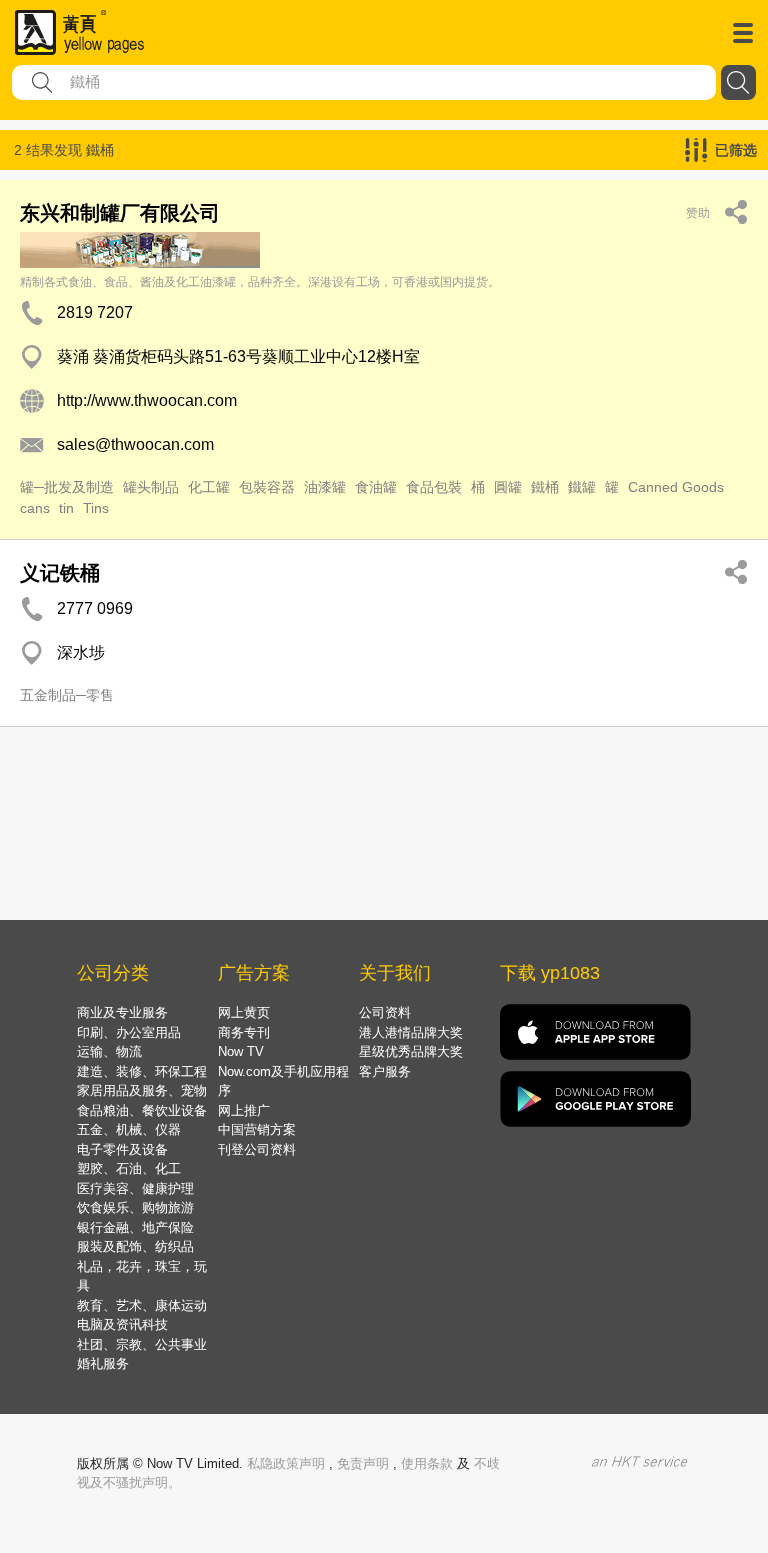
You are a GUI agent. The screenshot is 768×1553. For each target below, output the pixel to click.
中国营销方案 (257, 1129)
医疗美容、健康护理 (135, 1188)
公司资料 (385, 1012)
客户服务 (385, 1071)
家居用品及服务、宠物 (142, 1090)
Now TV (241, 1051)
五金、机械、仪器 (129, 1129)
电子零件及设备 (122, 1149)
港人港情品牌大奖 (411, 1032)
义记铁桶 (60, 573)
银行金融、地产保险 (135, 1227)
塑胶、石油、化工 (129, 1168)
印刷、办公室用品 (129, 1032)
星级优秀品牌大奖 (411, 1051)
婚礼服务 (103, 1363)
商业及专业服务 (122, 1012)
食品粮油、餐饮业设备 (142, 1110)
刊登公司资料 (257, 1149)
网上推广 (244, 1110)
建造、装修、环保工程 (142, 1071)
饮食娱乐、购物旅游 (135, 1207)
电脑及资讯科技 (122, 1324)
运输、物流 (109, 1051)
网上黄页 (244, 1012)
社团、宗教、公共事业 (142, 1344)
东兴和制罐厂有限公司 (120, 213)
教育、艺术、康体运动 (142, 1305)
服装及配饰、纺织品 (135, 1246)
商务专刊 (244, 1032)
